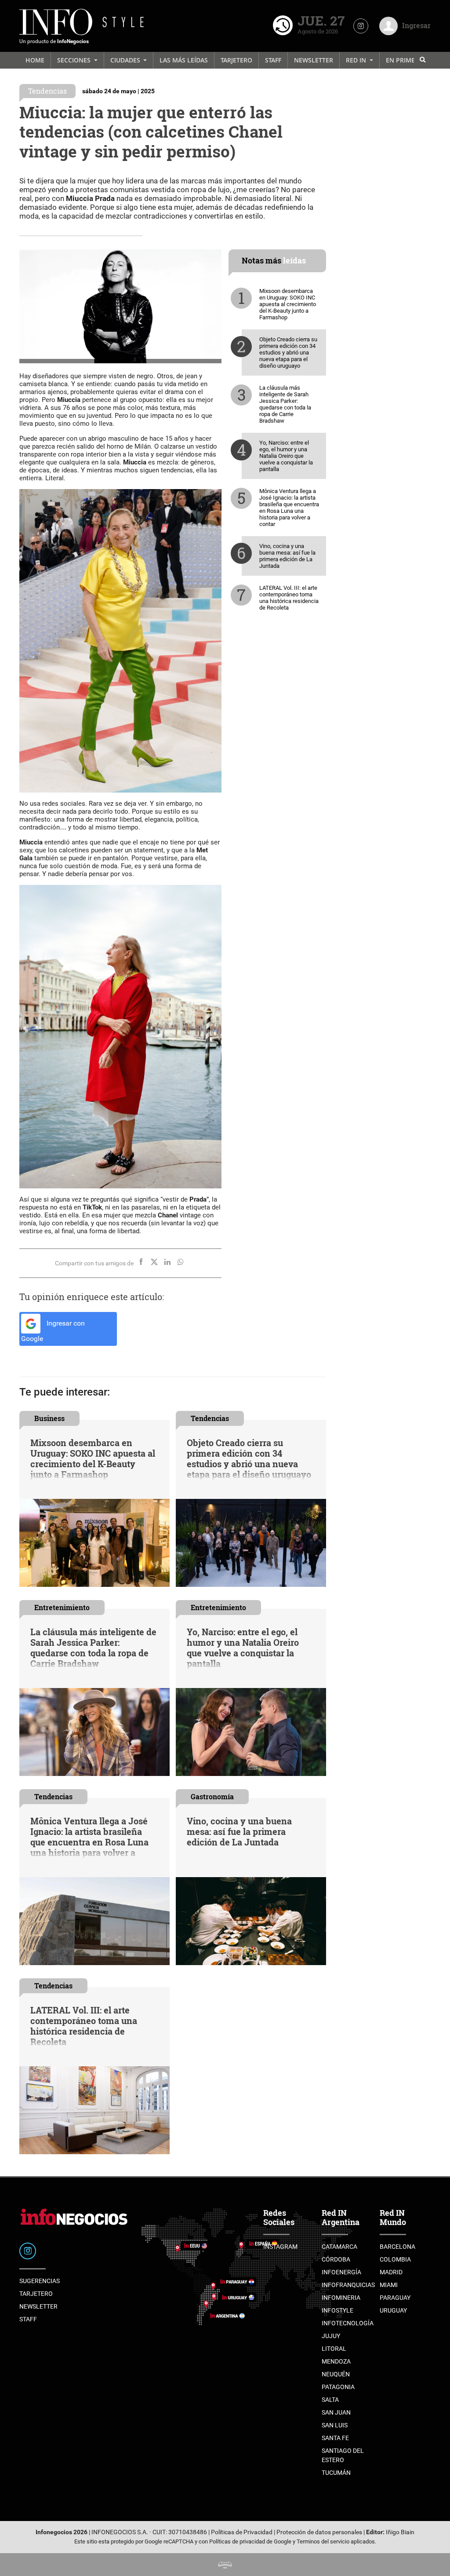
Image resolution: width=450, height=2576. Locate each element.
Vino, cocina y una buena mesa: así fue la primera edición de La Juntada (287, 556)
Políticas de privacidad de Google (250, 2541)
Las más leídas (184, 60)
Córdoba (336, 2259)
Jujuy (331, 2336)
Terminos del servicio (323, 2541)
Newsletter (314, 60)
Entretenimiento (62, 1607)
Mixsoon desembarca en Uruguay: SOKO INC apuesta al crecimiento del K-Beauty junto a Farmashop (288, 304)
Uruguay (393, 2310)
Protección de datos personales (319, 2532)
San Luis (335, 2425)
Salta (330, 2400)
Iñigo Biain (400, 2532)
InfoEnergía (341, 2272)
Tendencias (47, 91)
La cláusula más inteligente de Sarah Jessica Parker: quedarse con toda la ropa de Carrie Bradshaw (285, 404)
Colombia (395, 2259)
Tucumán (336, 2473)
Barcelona (397, 2247)
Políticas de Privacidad (242, 2532)
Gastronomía (212, 1796)
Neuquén (336, 2374)
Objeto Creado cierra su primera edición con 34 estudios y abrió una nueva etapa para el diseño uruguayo (288, 353)
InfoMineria (341, 2298)
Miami (389, 2285)
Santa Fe (335, 2438)
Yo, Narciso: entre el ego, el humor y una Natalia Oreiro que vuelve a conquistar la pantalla (286, 456)
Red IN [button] (357, 60)
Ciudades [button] (126, 60)
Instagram (280, 2247)
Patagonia (338, 2387)
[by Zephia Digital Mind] (225, 2564)
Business (49, 1418)
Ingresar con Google (53, 1331)
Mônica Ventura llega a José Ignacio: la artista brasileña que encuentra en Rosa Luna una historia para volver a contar (289, 508)
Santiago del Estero (343, 2455)
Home (35, 60)
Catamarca (339, 2247)
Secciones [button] (75, 60)
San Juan (336, 2412)
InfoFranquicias (348, 2285)
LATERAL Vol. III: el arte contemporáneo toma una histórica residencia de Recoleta (289, 598)
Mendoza (336, 2361)
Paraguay (395, 2298)
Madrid (391, 2272)
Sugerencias (40, 2281)
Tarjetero (236, 60)
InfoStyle (337, 2310)
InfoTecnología (348, 2323)
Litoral (334, 2349)
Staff (273, 60)
